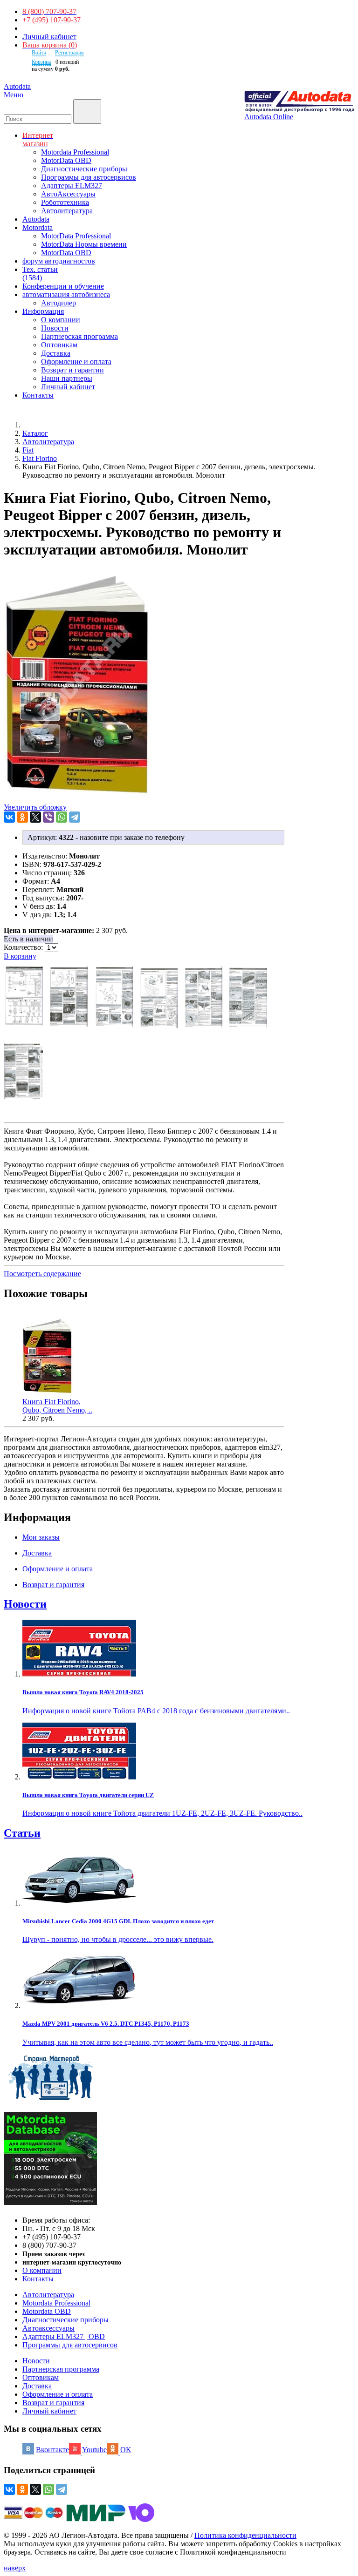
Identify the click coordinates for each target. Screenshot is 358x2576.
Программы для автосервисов (89, 177)
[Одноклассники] (22, 817)
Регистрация (69, 53)
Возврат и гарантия (53, 2403)
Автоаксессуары (48, 2328)
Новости (55, 328)
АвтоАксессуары (68, 194)
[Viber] (48, 817)
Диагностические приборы (84, 169)
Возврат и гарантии (72, 370)
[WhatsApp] (62, 817)
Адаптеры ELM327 (72, 186)
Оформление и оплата (76, 362)
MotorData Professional (76, 236)
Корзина (41, 62)
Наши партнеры (67, 378)
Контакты (38, 2279)
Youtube (94, 2450)
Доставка (56, 353)
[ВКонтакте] (9, 817)
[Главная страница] (33, 425)
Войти (39, 53)
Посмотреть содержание (42, 1274)
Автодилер (59, 303)
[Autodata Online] (299, 102)
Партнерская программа (79, 336)
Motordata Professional (75, 152)
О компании (61, 320)
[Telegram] (75, 817)
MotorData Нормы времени (84, 244)
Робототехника (65, 202)
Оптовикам (59, 345)
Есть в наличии (28, 939)
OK (126, 2450)
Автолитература (67, 211)
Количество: (24, 947)
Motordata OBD (47, 2311)
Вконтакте (52, 2450)
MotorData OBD (66, 160)
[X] (35, 817)
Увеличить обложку (35, 807)
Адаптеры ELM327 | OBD (64, 2336)
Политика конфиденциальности (245, 2535)
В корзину (20, 956)
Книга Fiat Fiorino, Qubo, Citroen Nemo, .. (57, 1406)
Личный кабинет (49, 37)
